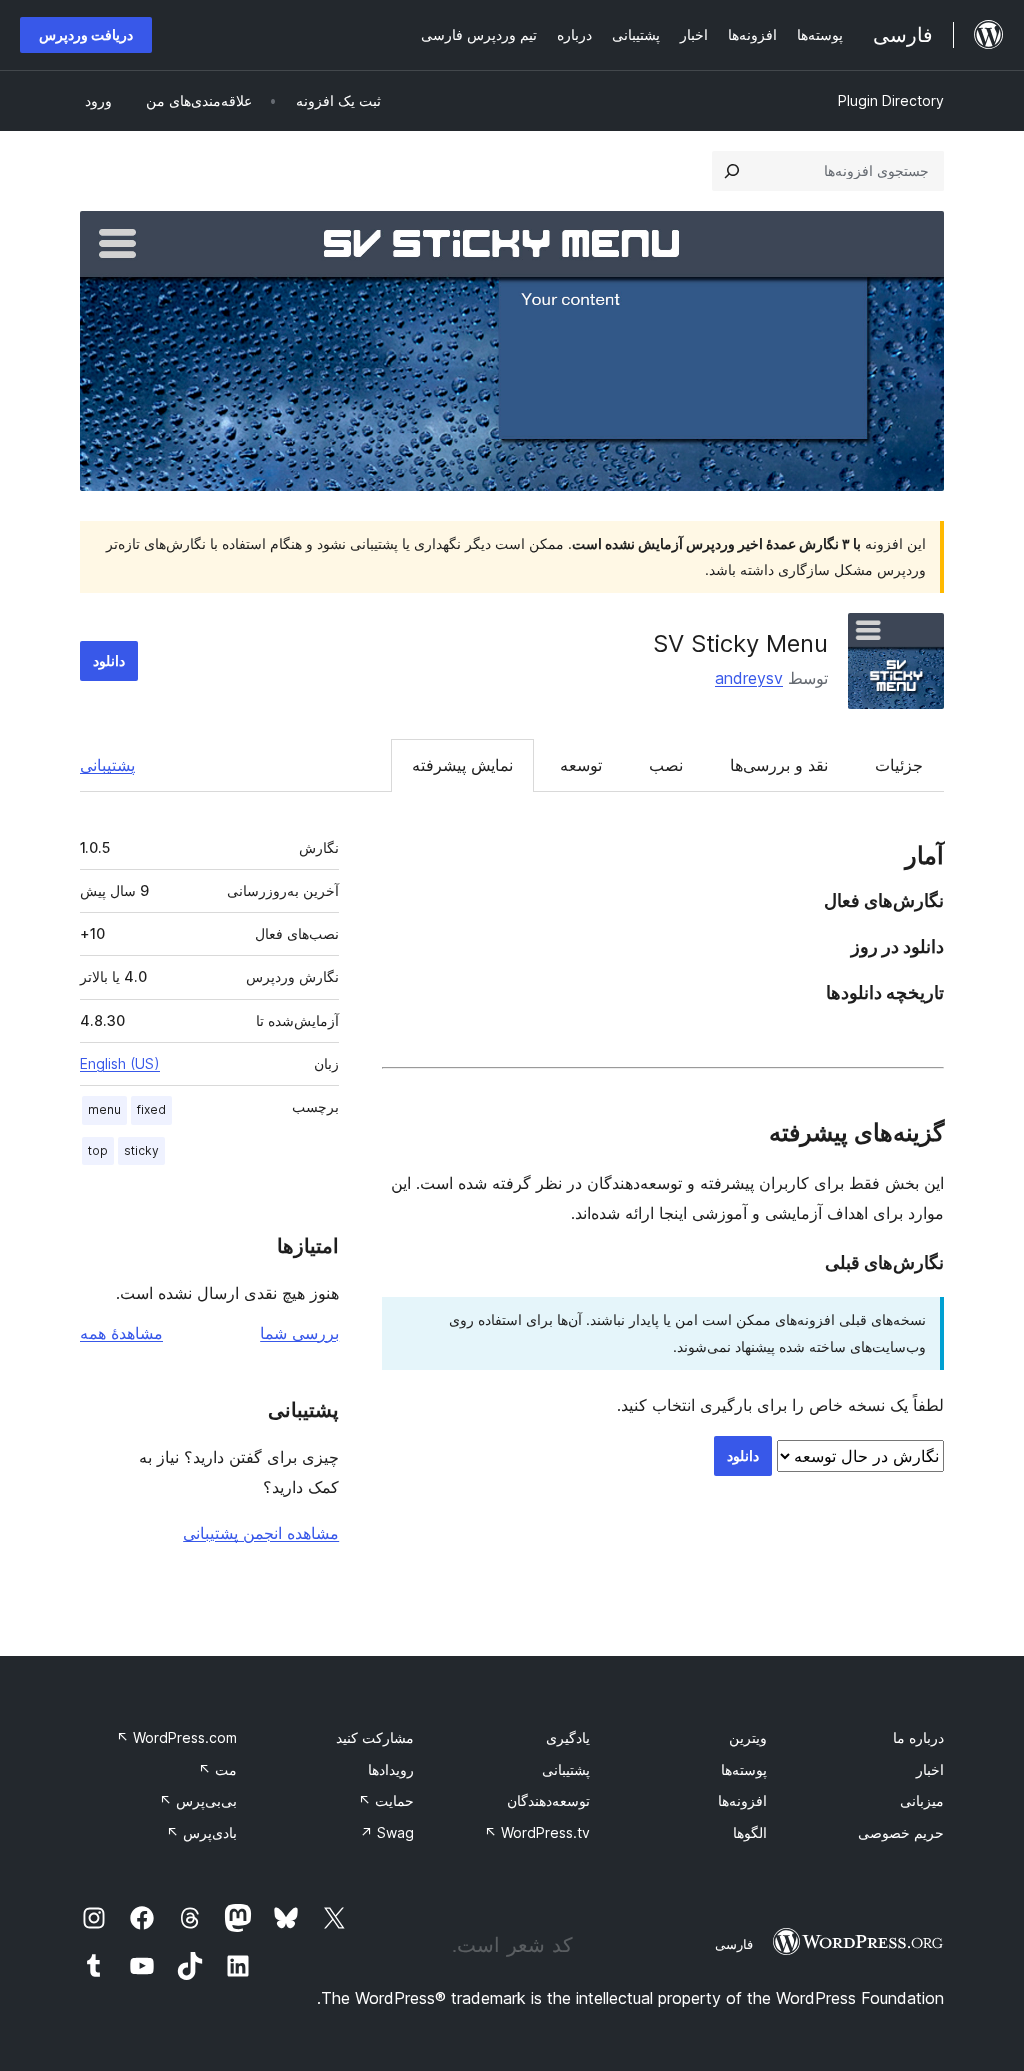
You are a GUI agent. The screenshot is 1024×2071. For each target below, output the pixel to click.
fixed (151, 1109)
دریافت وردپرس (86, 34)
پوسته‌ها (744, 1769)
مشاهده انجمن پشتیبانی (261, 1533)
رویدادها (391, 1769)
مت (217, 1769)
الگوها (750, 1832)
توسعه (581, 765)
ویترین (748, 1737)
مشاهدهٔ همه (121, 1333)
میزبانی (922, 1800)
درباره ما (918, 1737)
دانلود (109, 660)
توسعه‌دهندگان (548, 1800)
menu (104, 1109)
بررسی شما (299, 1333)
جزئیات (899, 765)
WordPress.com (176, 1737)
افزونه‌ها (742, 1800)
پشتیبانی (107, 765)
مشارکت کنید (375, 1737)
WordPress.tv (537, 1832)
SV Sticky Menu (740, 643)
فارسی (734, 1944)
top (98, 1150)
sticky (141, 1150)
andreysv (749, 678)
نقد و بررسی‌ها (779, 765)
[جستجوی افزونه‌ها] (732, 171)
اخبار (930, 1769)
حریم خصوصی (901, 1832)
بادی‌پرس (201, 1832)
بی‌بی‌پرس (198, 1800)
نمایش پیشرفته (462, 765)
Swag (387, 1832)
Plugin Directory (891, 100)
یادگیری (568, 1737)
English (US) (120, 1063)
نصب (666, 765)
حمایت (386, 1800)
